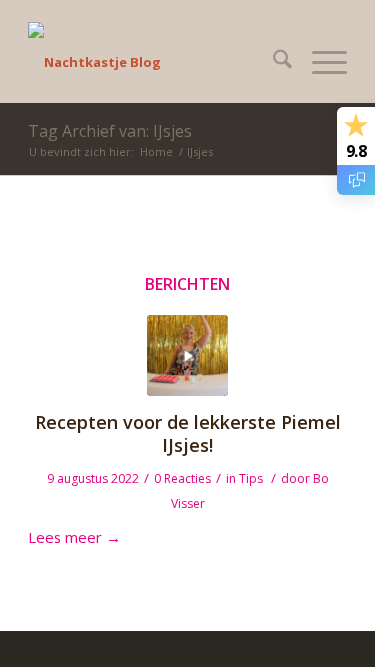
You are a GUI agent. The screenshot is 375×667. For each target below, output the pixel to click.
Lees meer (74, 537)
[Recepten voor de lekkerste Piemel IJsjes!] (187, 355)
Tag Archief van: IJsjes (110, 131)
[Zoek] (272, 62)
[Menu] (319, 62)
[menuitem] (272, 62)
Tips (251, 478)
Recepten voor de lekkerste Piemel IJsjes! (188, 433)
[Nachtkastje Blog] (155, 62)
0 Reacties (182, 478)
